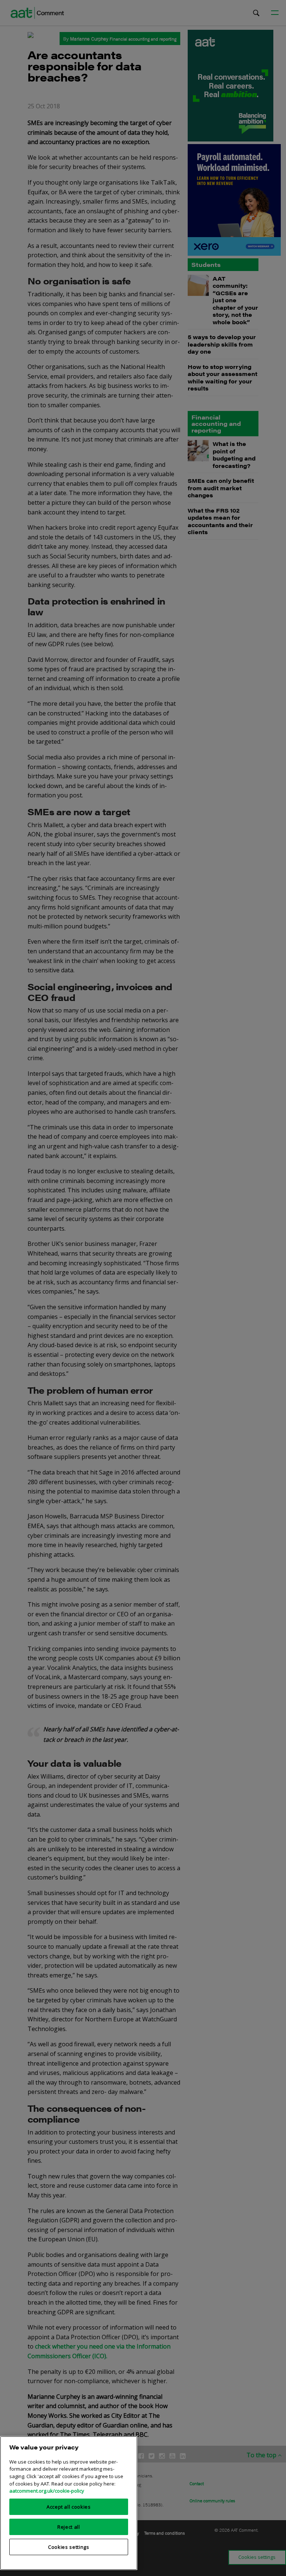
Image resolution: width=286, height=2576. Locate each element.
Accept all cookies (69, 2507)
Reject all (69, 2527)
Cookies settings (69, 2547)
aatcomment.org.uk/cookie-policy (47, 2491)
